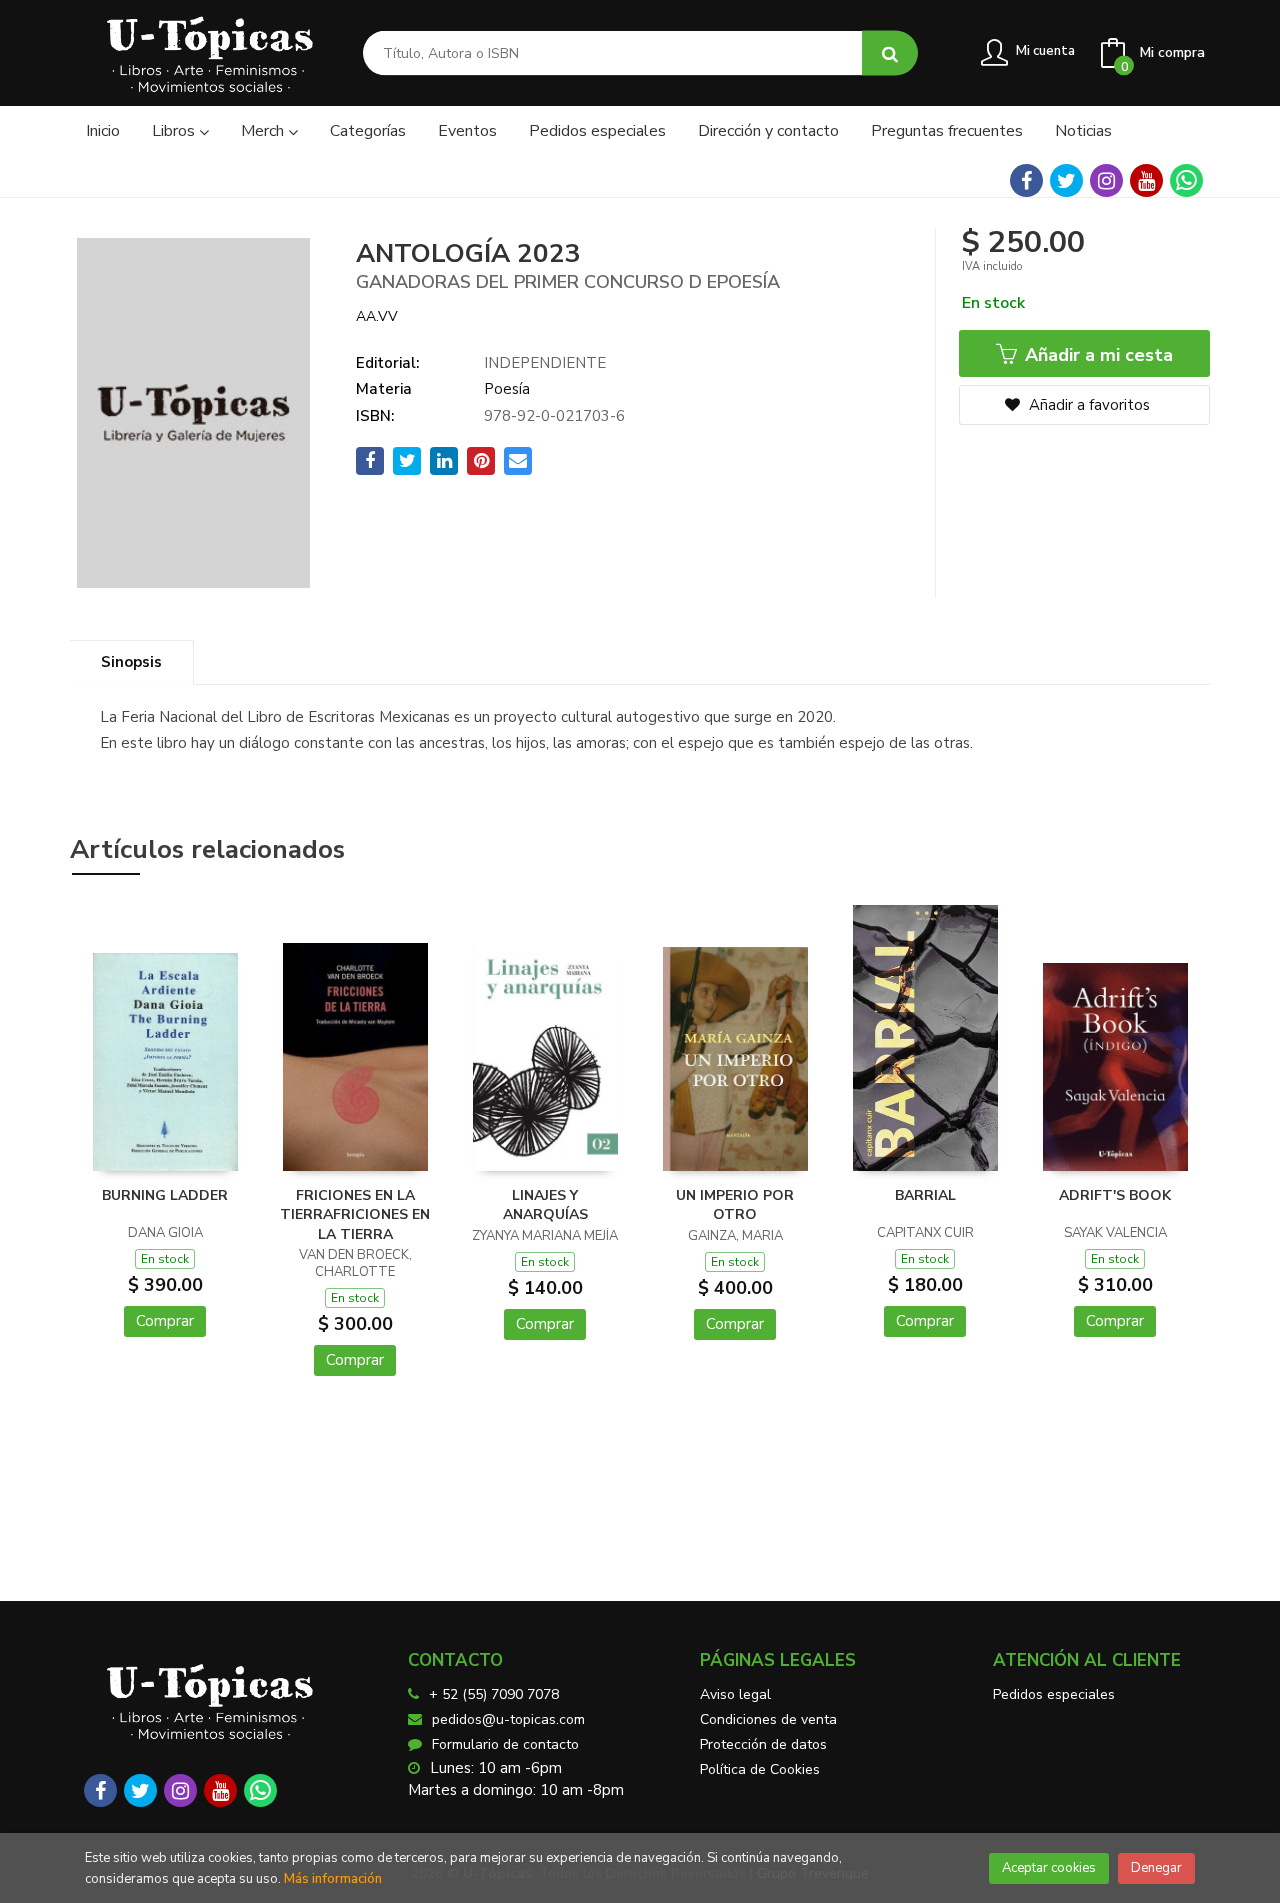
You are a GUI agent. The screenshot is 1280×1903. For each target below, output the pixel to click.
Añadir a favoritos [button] (1087, 405)
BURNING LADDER (165, 1195)
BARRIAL (925, 1195)
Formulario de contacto (505, 1744)
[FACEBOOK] (1026, 180)
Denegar (1156, 1868)
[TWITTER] (1066, 180)
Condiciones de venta (768, 1719)
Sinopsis (131, 662)
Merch (264, 131)
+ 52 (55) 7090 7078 (494, 1694)
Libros (175, 131)
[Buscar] (890, 53)
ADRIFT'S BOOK (1115, 1195)
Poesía (507, 389)
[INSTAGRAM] (1106, 180)
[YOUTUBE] (1146, 180)
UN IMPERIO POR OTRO (735, 1205)
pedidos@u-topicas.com (508, 1719)
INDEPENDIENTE (545, 363)
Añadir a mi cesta (1096, 355)
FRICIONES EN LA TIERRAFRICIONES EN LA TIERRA (355, 1215)
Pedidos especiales (1054, 1694)
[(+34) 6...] (1186, 180)
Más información (333, 1879)
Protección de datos (763, 1744)
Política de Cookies (760, 1769)
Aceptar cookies (1049, 1868)
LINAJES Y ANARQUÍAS (545, 1205)
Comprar (165, 1321)
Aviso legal (735, 1694)
